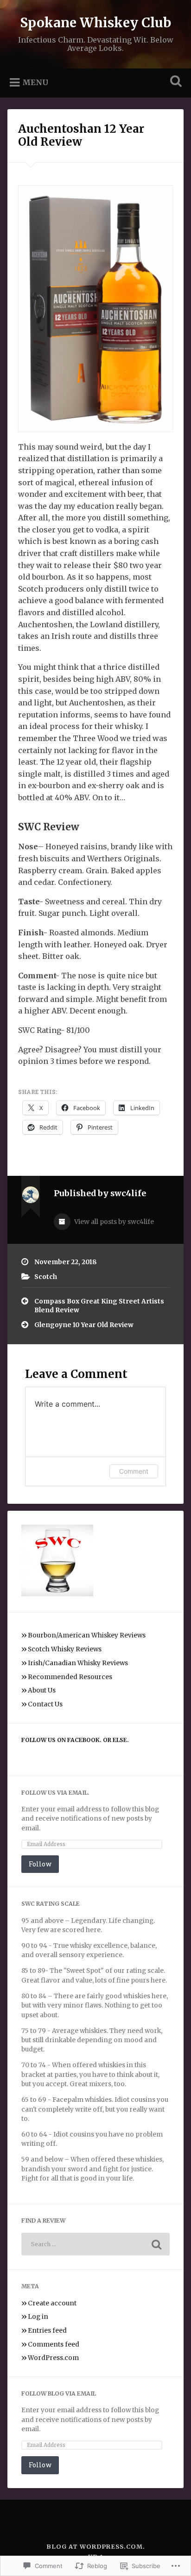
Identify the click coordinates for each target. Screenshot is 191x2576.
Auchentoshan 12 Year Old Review (81, 136)
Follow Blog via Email (59, 2394)
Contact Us (45, 1704)
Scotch (46, 1277)
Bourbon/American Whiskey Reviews (87, 1635)
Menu (35, 82)
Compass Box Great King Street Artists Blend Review (99, 1306)
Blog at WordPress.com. (96, 2546)
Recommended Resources (70, 1677)
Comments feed (54, 2344)
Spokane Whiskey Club (95, 23)
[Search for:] (95, 2244)
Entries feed (47, 2331)
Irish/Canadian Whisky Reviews (78, 1663)
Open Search (174, 82)
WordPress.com (53, 2358)
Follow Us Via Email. (55, 1793)
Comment (134, 1471)
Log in (38, 2317)
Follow (40, 1864)
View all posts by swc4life (113, 1222)
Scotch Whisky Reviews (65, 1649)
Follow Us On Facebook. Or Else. (75, 1740)
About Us (42, 1690)
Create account (52, 2303)
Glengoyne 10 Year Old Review (84, 1325)
